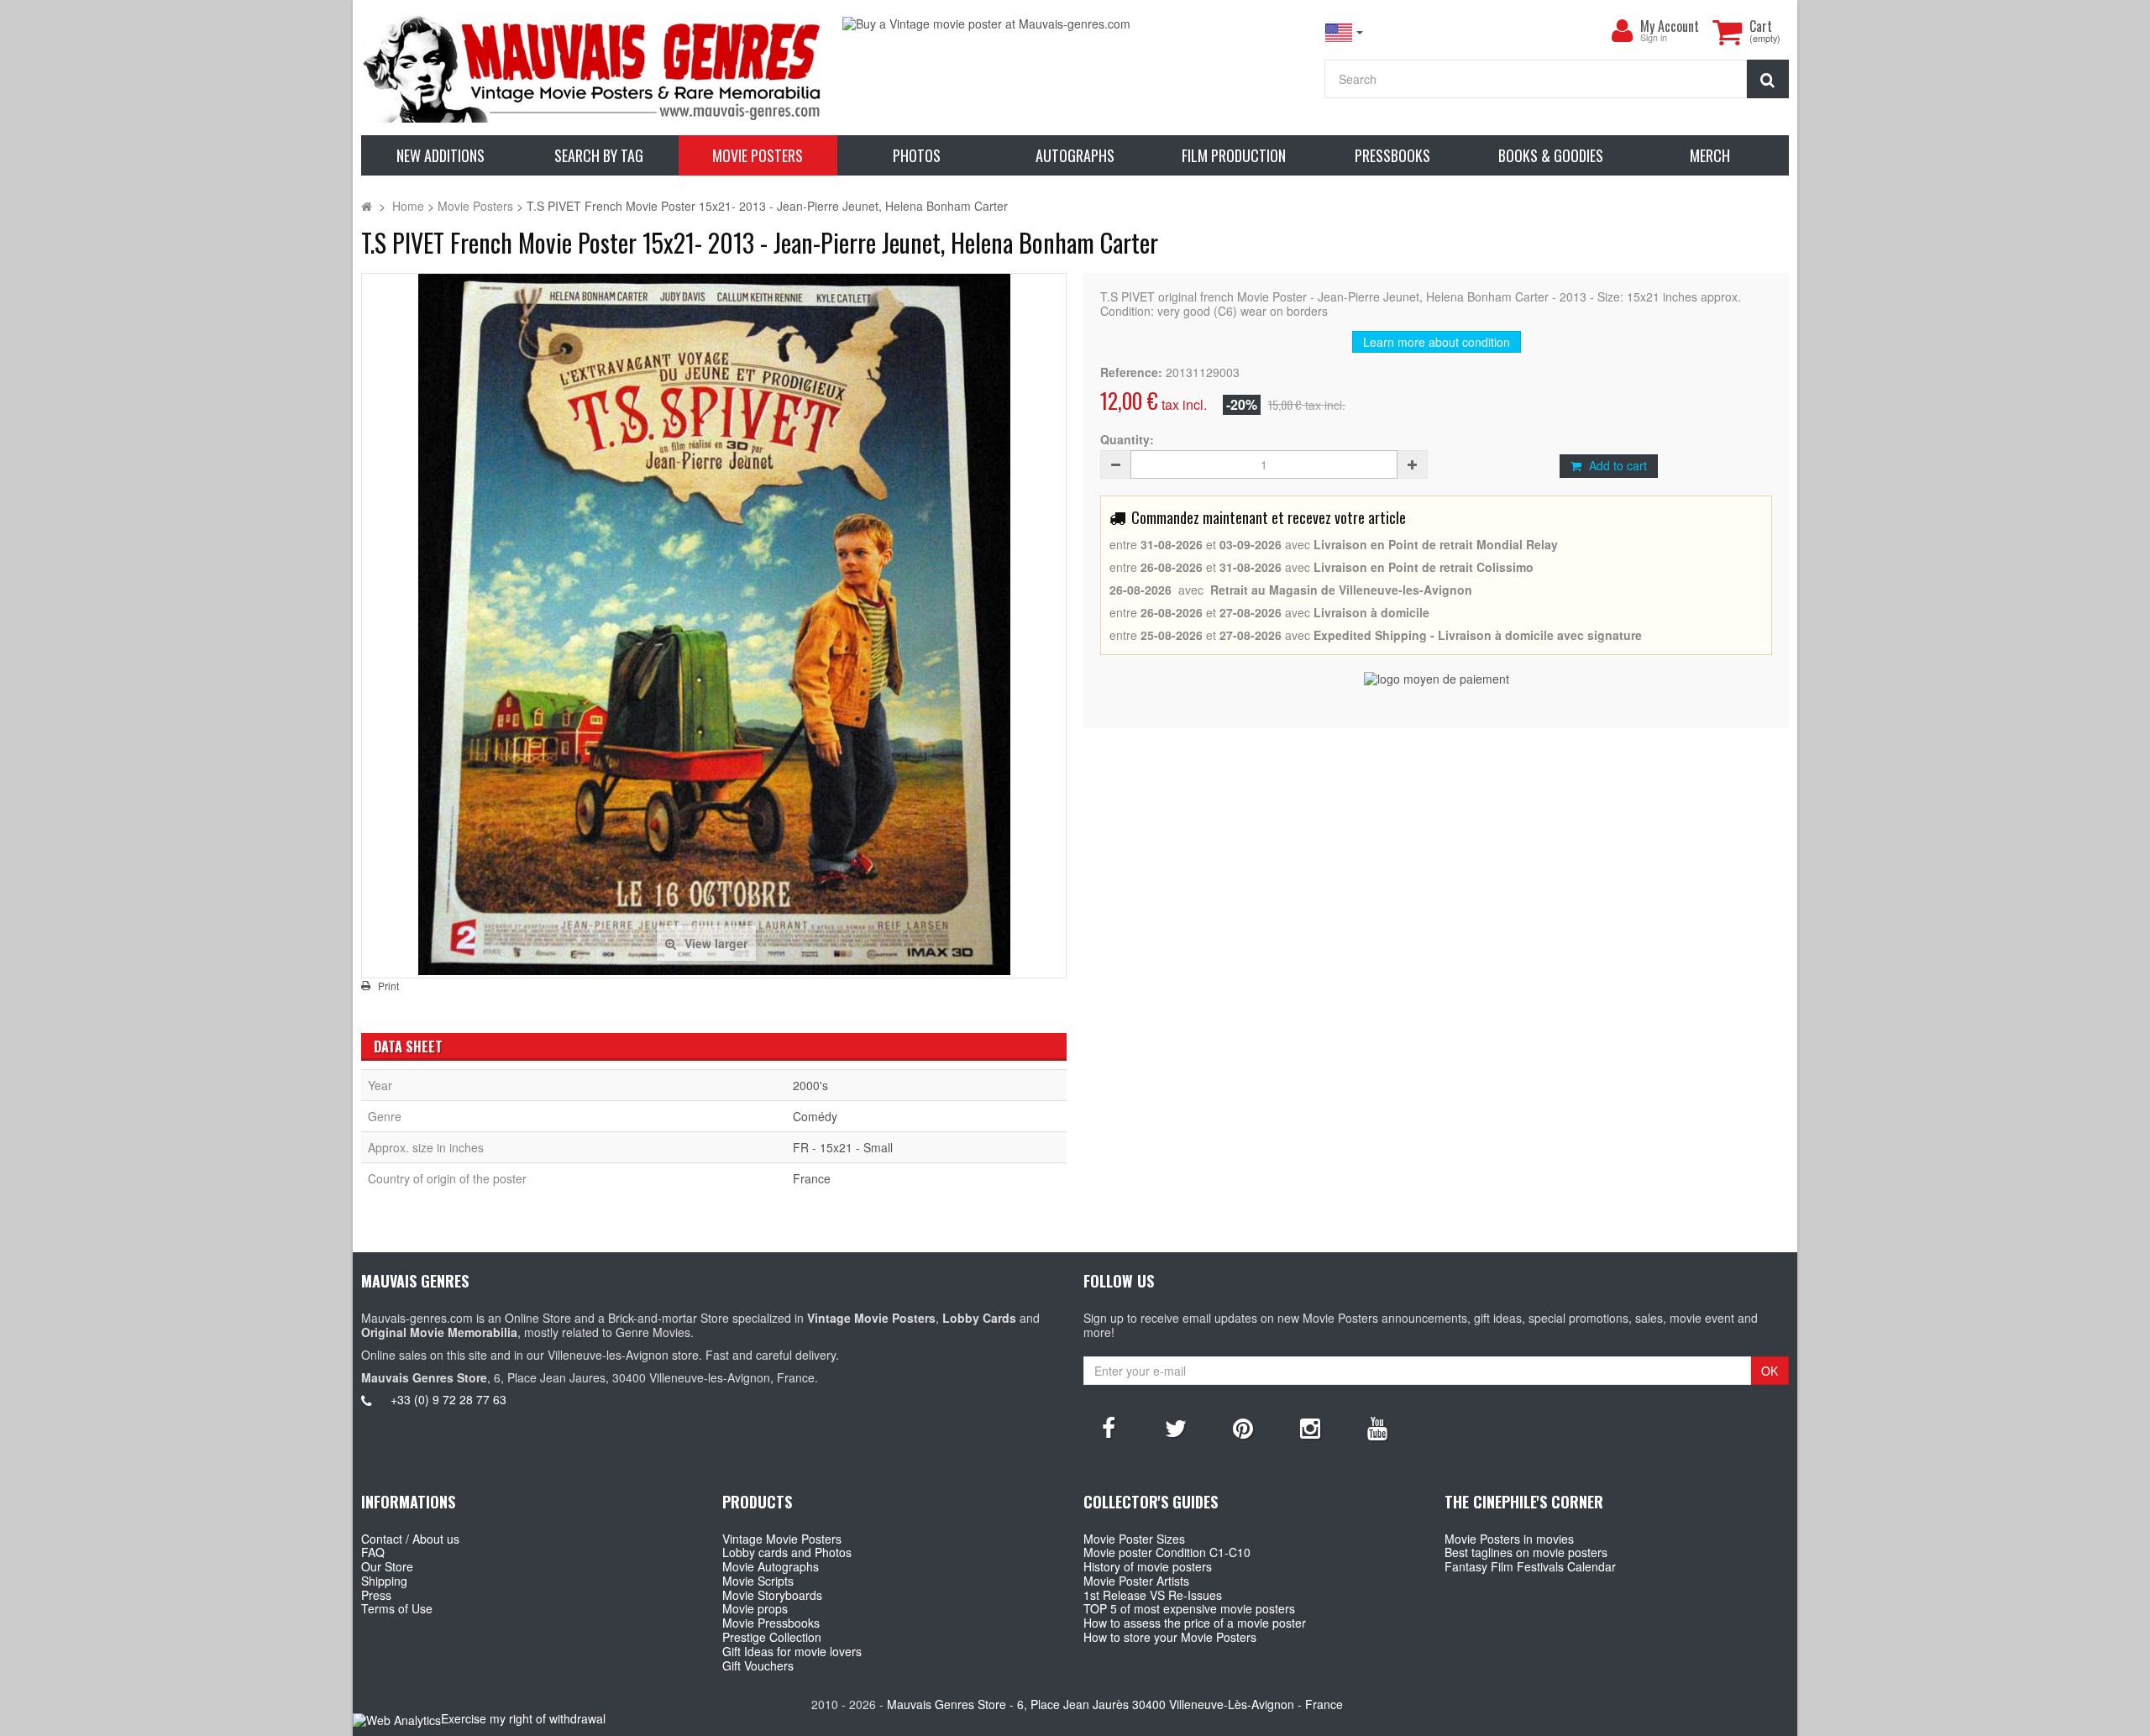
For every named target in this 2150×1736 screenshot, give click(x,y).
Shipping (384, 1581)
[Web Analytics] (397, 1720)
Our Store (387, 1566)
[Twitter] (1176, 1427)
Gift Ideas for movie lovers (792, 1651)
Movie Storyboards (772, 1595)
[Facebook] (1109, 1427)
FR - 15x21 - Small (843, 1147)
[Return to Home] (367, 206)
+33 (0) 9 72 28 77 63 (448, 1399)
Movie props (755, 1608)
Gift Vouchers (758, 1665)
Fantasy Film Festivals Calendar (1530, 1566)
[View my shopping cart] (1727, 32)
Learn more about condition (1437, 342)
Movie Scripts (758, 1581)
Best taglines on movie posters (1526, 1552)
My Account (1670, 26)
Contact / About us (410, 1539)
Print (388, 986)
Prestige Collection (772, 1637)
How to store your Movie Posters (1170, 1637)
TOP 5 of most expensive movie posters (1189, 1608)
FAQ (373, 1552)
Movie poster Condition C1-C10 (1167, 1552)
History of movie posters (1148, 1566)
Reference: (1131, 372)
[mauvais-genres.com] (593, 68)
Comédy (815, 1116)
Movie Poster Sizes (1134, 1539)
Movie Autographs (771, 1566)
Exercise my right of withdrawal (523, 1718)
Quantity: (1127, 440)
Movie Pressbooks (771, 1623)
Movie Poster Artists (1136, 1581)
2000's (810, 1085)
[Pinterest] (1243, 1427)
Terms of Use (397, 1608)
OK (1770, 1371)
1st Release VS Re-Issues (1153, 1595)
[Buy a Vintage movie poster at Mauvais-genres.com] (1075, 24)
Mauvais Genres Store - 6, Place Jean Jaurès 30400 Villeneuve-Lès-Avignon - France (1115, 1704)
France (812, 1178)
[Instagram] (1310, 1427)
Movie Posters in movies (1509, 1539)
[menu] (1622, 31)
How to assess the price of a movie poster (1195, 1623)
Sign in (1654, 38)
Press (376, 1595)
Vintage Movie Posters (782, 1539)
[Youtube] (1377, 1427)
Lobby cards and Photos (787, 1552)
